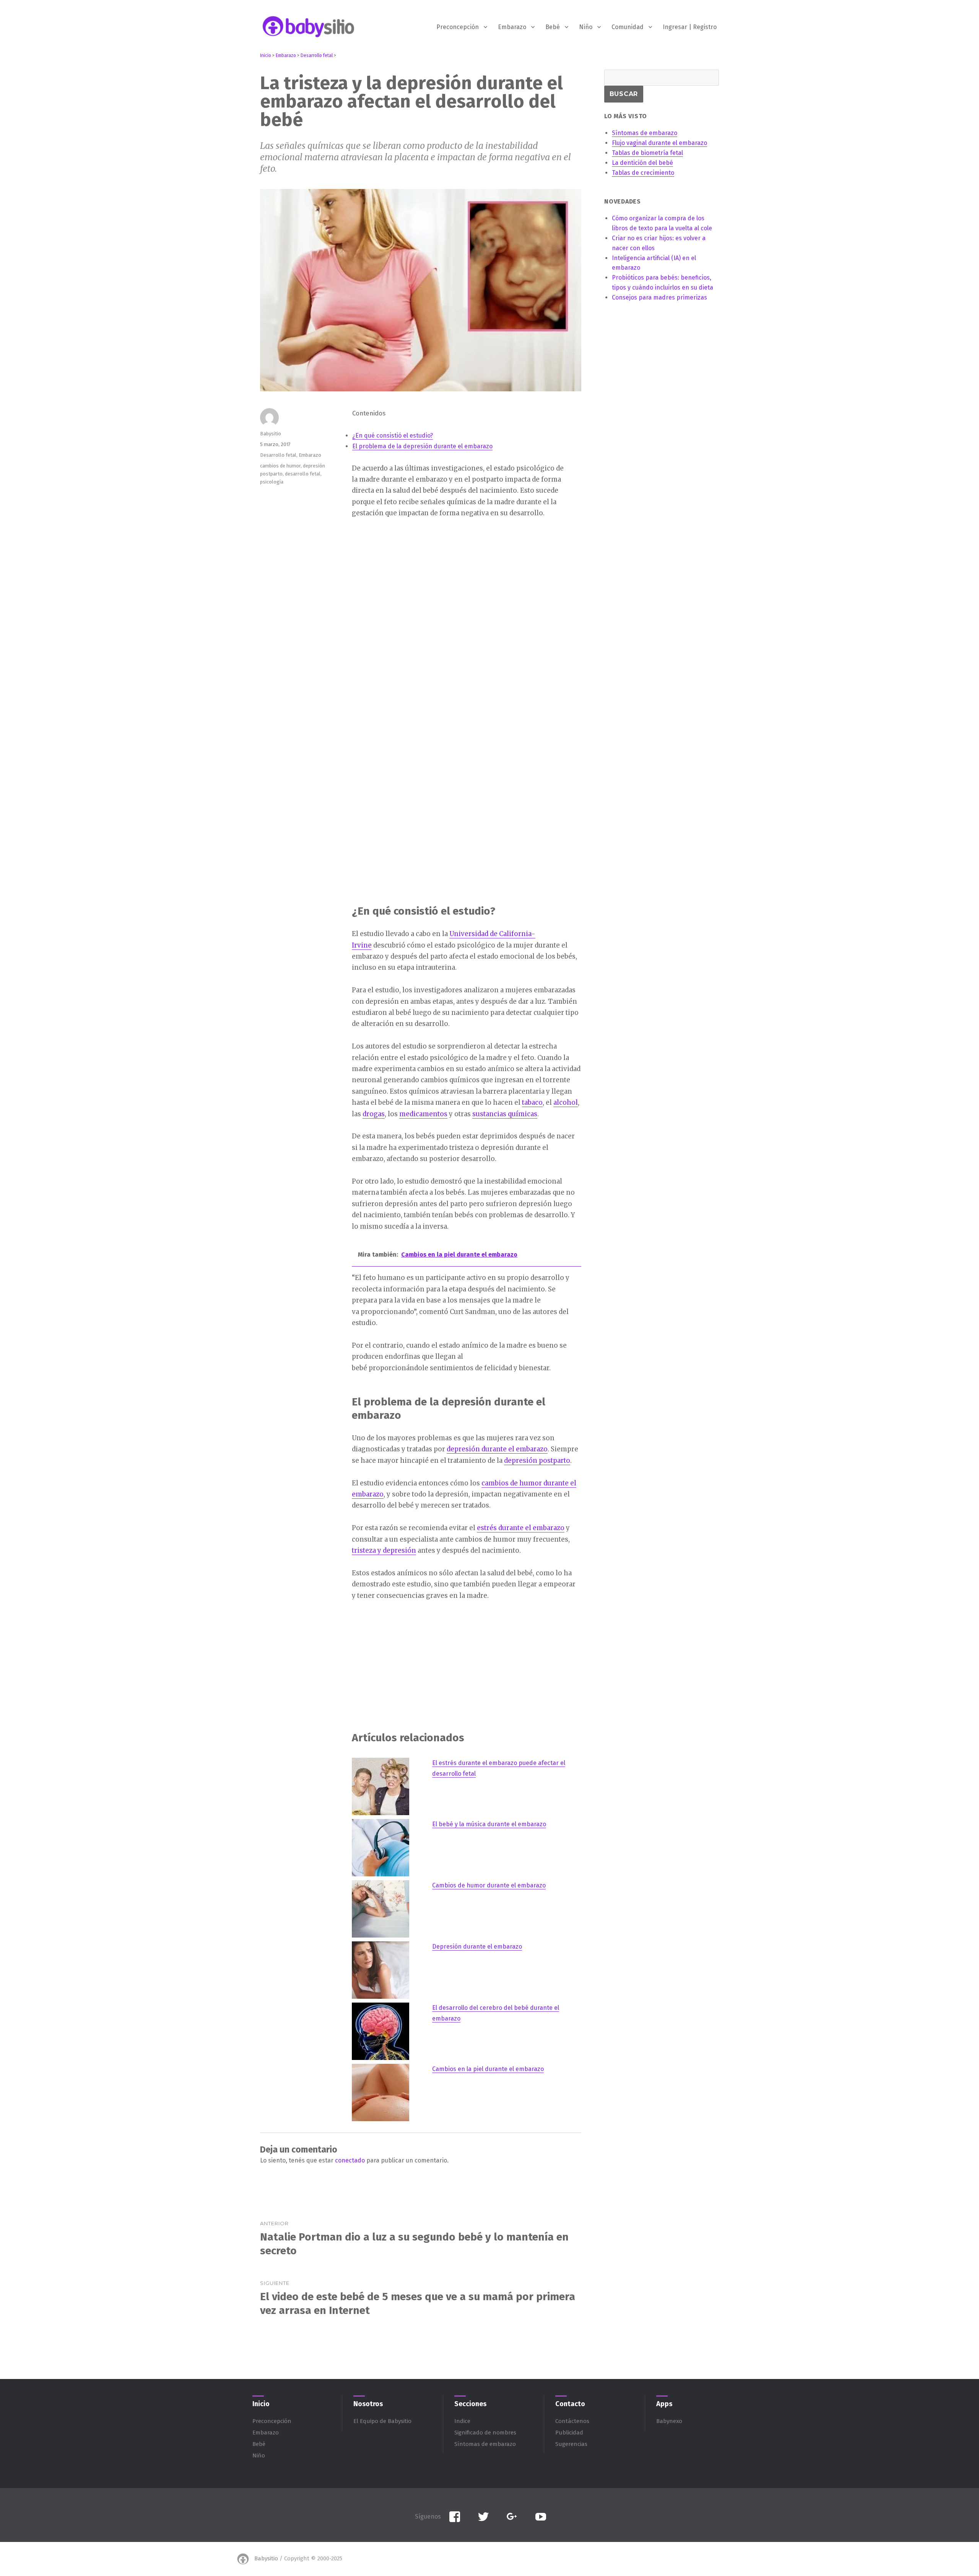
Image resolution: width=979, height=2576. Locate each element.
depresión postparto (537, 1461)
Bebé (553, 27)
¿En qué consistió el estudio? (393, 436)
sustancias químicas (505, 1114)
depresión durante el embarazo (497, 1449)
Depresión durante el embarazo (477, 1947)
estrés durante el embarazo (521, 1528)
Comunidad (628, 27)
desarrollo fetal (303, 474)
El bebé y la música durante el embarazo (489, 1824)
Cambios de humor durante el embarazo (489, 1885)
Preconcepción (458, 27)
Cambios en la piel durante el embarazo (488, 2069)
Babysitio (271, 434)
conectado (350, 2160)
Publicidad (569, 2433)
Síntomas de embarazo (485, 2444)
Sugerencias (571, 2444)
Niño (586, 27)
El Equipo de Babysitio (382, 2421)
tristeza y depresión (384, 1550)
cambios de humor (280, 466)
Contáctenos (572, 2421)
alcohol (566, 1102)
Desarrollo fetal (278, 455)
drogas (374, 1114)
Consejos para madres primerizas (659, 297)
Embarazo (512, 27)
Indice (462, 2421)
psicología (272, 482)
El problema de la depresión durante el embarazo (422, 446)
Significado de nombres (485, 2433)
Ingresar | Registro (690, 27)
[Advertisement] (468, 585)
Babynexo (669, 2421)
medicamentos (423, 1114)
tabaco (532, 1102)
